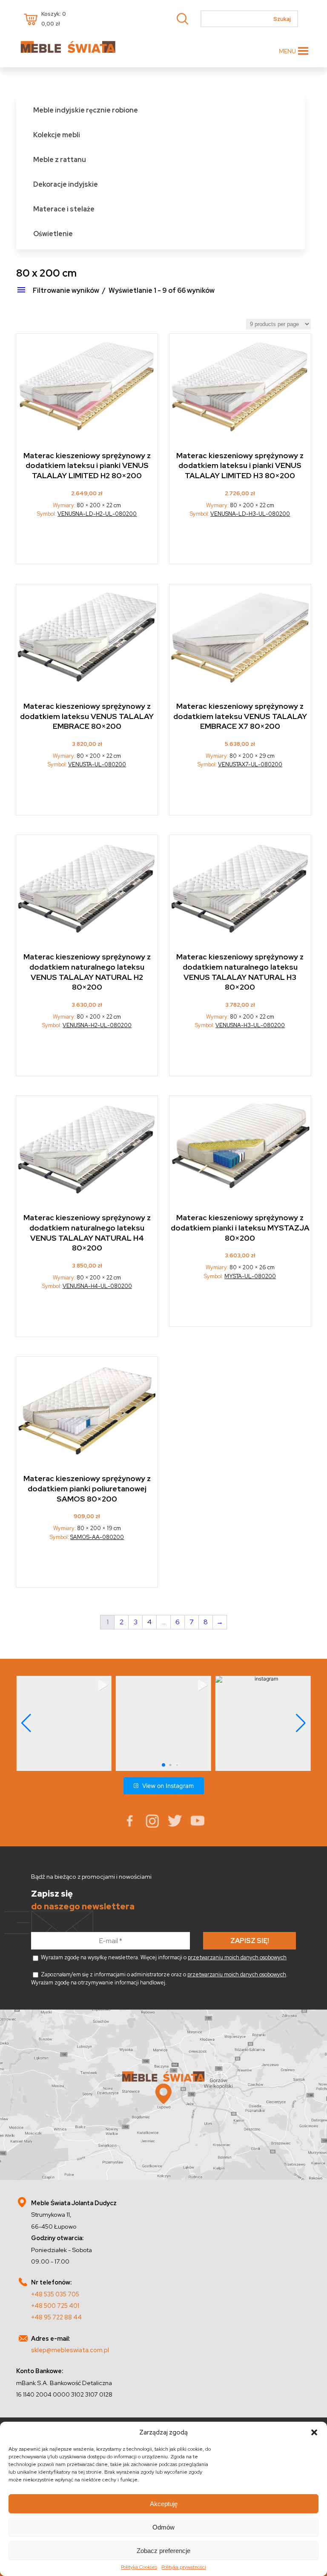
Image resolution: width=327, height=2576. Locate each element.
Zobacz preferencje (163, 2551)
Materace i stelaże (64, 209)
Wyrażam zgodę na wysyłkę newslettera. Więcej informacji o (163, 1957)
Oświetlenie (53, 234)
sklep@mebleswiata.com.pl (70, 2350)
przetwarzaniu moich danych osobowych (237, 1957)
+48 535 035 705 (55, 2294)
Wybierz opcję (87, 544)
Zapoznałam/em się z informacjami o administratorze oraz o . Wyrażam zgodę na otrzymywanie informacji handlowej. (159, 1978)
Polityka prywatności (184, 2567)
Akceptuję (164, 2504)
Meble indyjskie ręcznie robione (86, 110)
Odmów (163, 2527)
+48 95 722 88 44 (56, 2317)
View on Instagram (168, 1786)
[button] (314, 2432)
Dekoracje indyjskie (66, 184)
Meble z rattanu (60, 160)
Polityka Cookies (139, 2567)
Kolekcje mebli (57, 135)
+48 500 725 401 (55, 2306)
